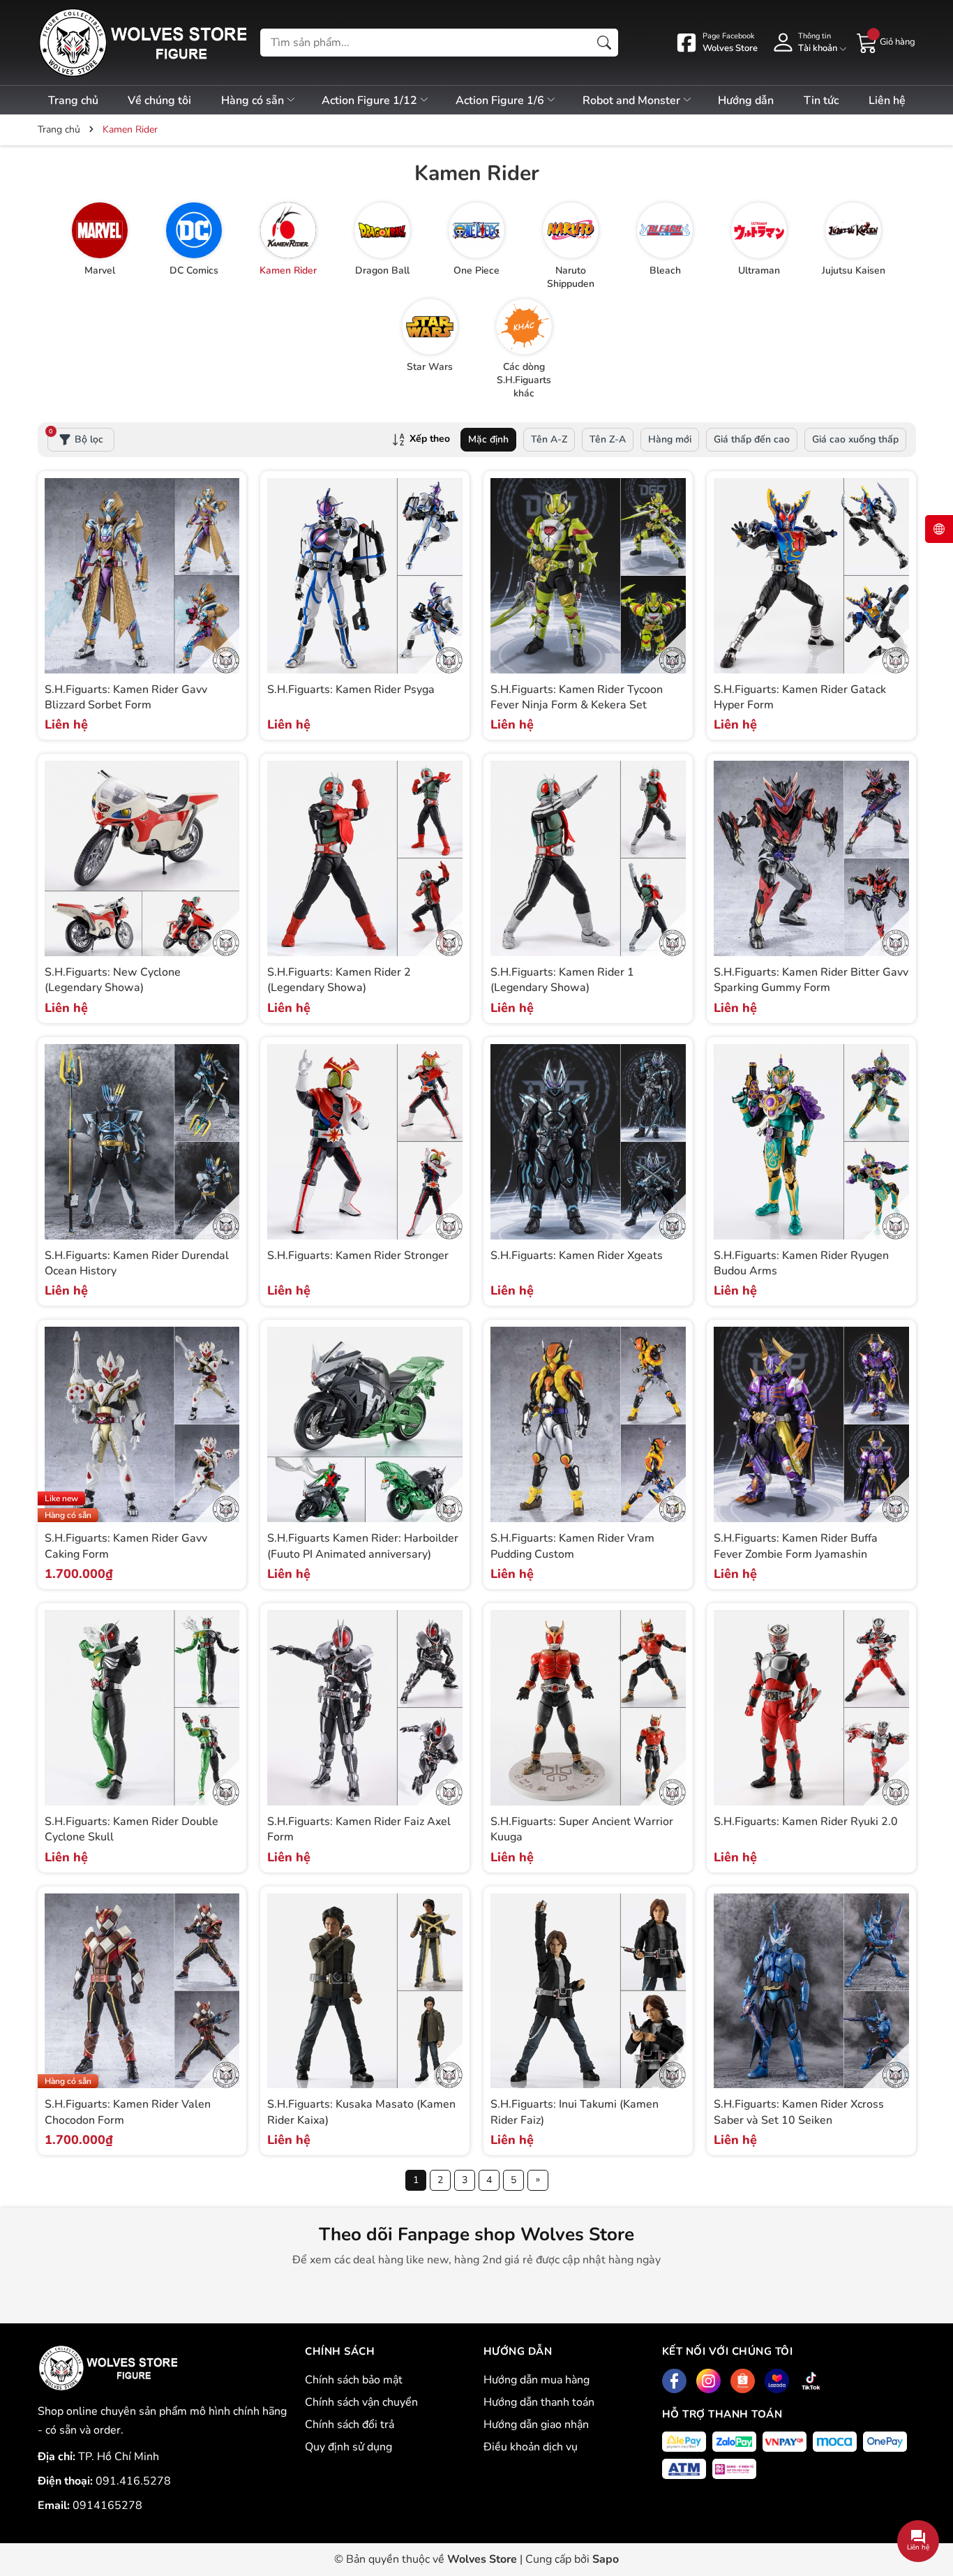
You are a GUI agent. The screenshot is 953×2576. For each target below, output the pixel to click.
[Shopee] (743, 2381)
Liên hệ (887, 100)
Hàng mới (670, 439)
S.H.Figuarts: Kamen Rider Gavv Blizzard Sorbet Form (126, 697)
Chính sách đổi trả (350, 2425)
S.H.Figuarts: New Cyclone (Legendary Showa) (113, 980)
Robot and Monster (633, 100)
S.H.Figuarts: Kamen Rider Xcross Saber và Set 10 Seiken (799, 2112)
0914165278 (107, 2506)
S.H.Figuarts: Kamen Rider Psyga (351, 690)
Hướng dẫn (746, 100)
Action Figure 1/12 (371, 100)
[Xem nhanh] (227, 561)
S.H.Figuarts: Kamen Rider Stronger (358, 1256)
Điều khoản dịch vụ (531, 2447)
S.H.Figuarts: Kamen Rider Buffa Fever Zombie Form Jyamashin (796, 1546)
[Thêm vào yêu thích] (227, 590)
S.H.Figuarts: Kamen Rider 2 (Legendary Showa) (339, 980)
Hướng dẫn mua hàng (536, 2380)
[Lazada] (777, 2381)
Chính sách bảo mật (354, 2380)
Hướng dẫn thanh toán (539, 2402)
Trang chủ (73, 100)
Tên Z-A (608, 439)
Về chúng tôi (159, 100)
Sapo (606, 2559)
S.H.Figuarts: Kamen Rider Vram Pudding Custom (572, 1546)
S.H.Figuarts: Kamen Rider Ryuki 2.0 (806, 1822)
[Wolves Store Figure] (142, 43)
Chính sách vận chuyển (361, 2402)
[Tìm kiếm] (604, 43)
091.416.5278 (133, 2481)
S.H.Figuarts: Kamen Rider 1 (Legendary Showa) (562, 980)
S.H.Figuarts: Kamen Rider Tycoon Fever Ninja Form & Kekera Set (577, 697)
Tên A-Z (549, 439)
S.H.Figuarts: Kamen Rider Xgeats (577, 1256)
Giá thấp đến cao (752, 439)
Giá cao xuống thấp (855, 439)
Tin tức (821, 100)
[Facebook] (674, 2381)
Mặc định (488, 439)
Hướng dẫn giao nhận (536, 2425)
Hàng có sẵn (254, 100)
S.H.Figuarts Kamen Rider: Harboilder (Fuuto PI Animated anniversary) (363, 1546)
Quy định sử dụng (348, 2447)
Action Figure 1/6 (501, 100)
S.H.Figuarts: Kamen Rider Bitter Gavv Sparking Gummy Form (811, 980)
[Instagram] (708, 2381)
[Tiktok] (811, 2381)
